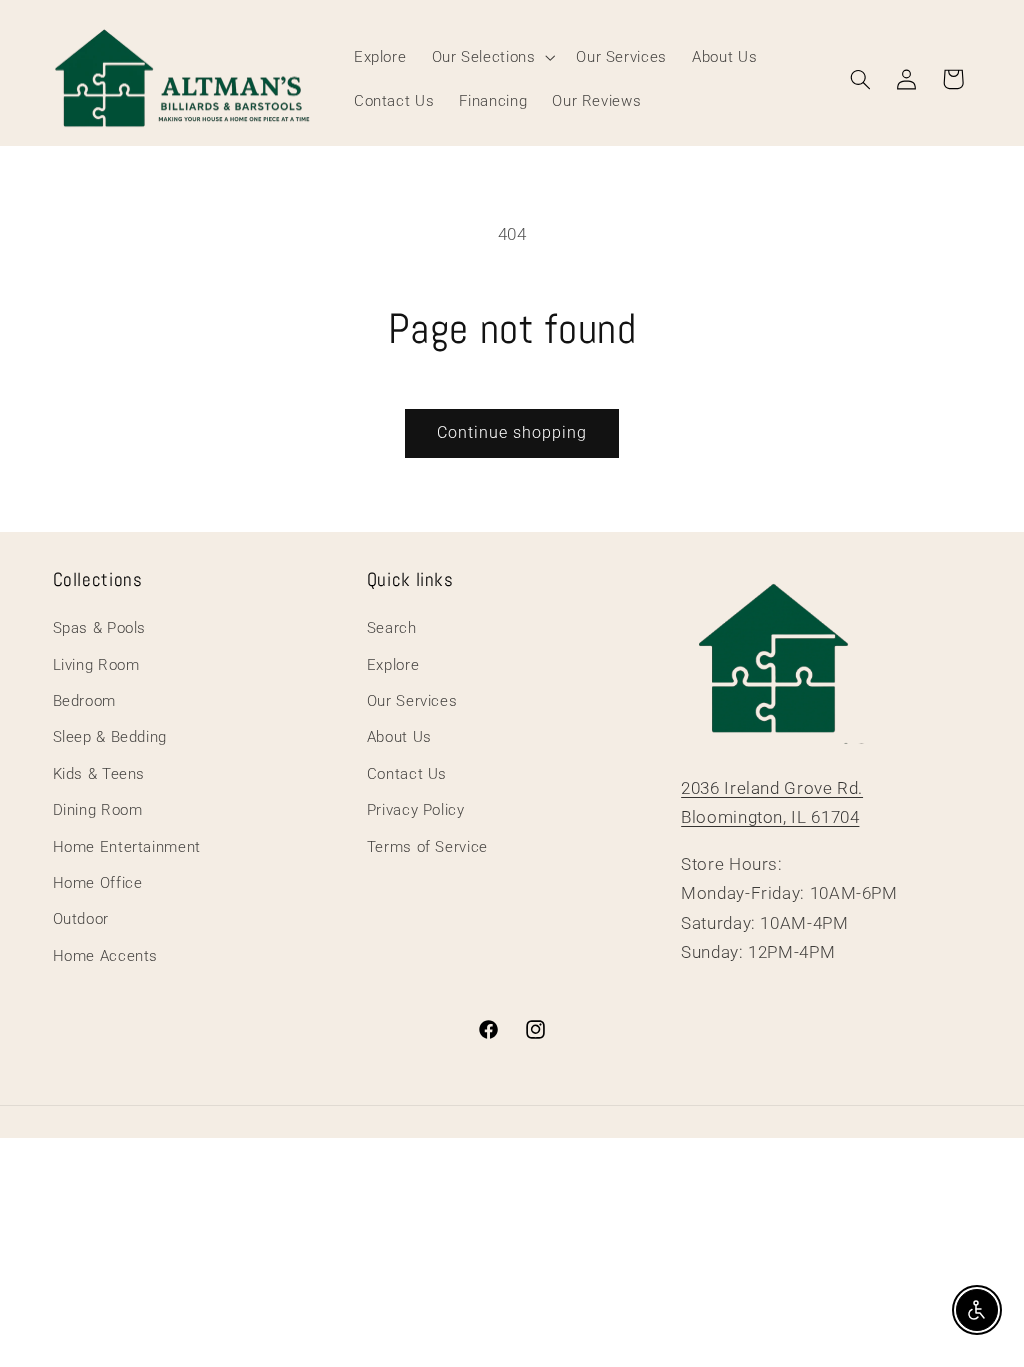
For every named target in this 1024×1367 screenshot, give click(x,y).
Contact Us (407, 774)
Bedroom (84, 701)
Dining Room (98, 810)
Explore (393, 665)
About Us (399, 737)
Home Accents (106, 956)
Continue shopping (512, 432)
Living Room (96, 665)
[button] (491, 57)
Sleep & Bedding (110, 737)
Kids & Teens (99, 774)
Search (392, 628)
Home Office (98, 883)
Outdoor (81, 919)
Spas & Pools (100, 628)
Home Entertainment (127, 847)
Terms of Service (427, 847)
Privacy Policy (416, 810)
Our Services (412, 701)
